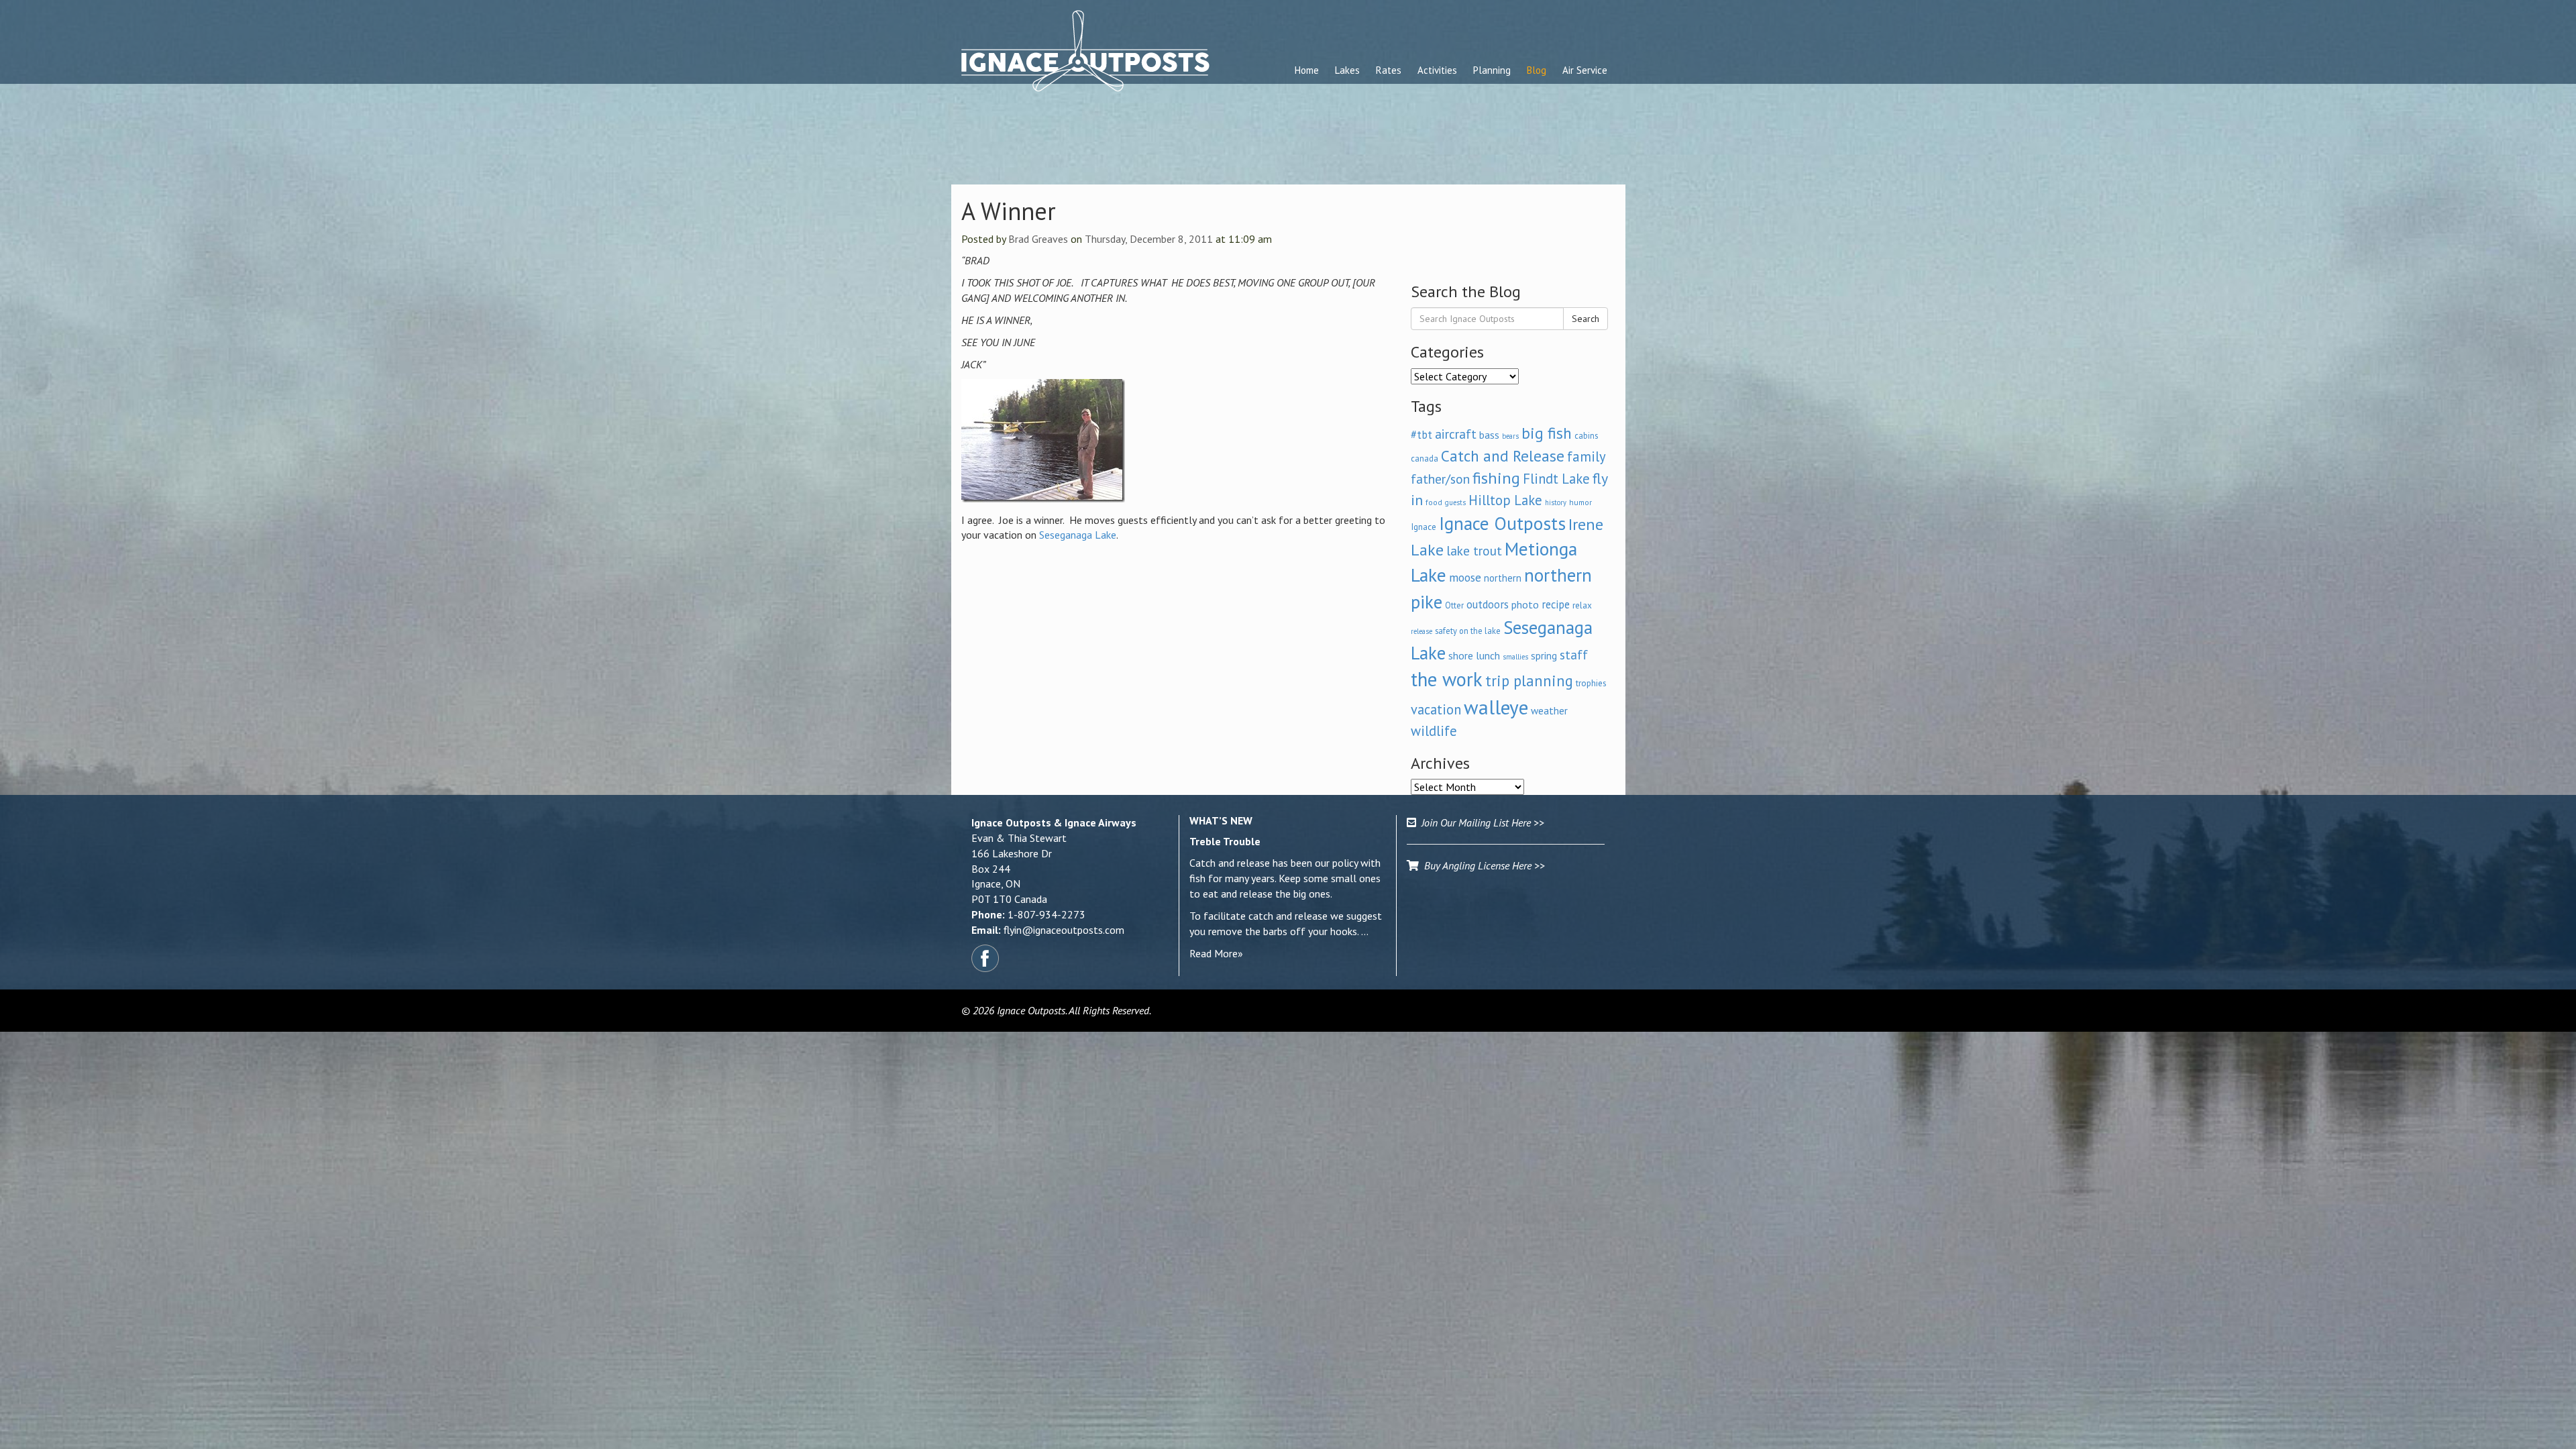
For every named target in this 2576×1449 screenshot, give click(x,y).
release (1421, 631)
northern (1503, 578)
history (1556, 502)
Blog (1537, 70)
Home (1307, 70)
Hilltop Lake (1505, 500)
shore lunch (1474, 655)
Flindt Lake (1556, 479)
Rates (1389, 70)
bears (1510, 436)
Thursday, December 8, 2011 (1149, 239)
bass (1489, 435)
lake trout (1474, 550)
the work (1447, 679)
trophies (1591, 683)
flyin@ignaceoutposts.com (1064, 930)
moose (1465, 577)
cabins (1586, 435)
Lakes (1347, 70)
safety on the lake (1468, 631)
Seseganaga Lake (1078, 535)
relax (1582, 605)
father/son (1440, 479)
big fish (1547, 433)
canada (1425, 458)
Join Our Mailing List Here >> (1480, 822)
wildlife (1434, 731)
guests (1455, 502)
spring (1544, 655)
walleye (1496, 707)
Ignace (1424, 527)
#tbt (1421, 435)
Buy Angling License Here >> (1482, 865)
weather (1549, 710)
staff (1574, 655)
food (1434, 502)
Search (1586, 319)
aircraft (1456, 434)
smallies (1515, 657)
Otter (1454, 605)
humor (1580, 502)
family (1587, 457)
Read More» (1216, 953)
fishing (1496, 478)
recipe (1556, 604)
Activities (1437, 70)
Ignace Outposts (1502, 523)
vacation (1436, 709)
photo (1525, 604)
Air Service (1585, 70)
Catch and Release (1503, 455)
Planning (1492, 70)
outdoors (1488, 604)
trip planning (1529, 681)
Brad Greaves (1038, 239)
